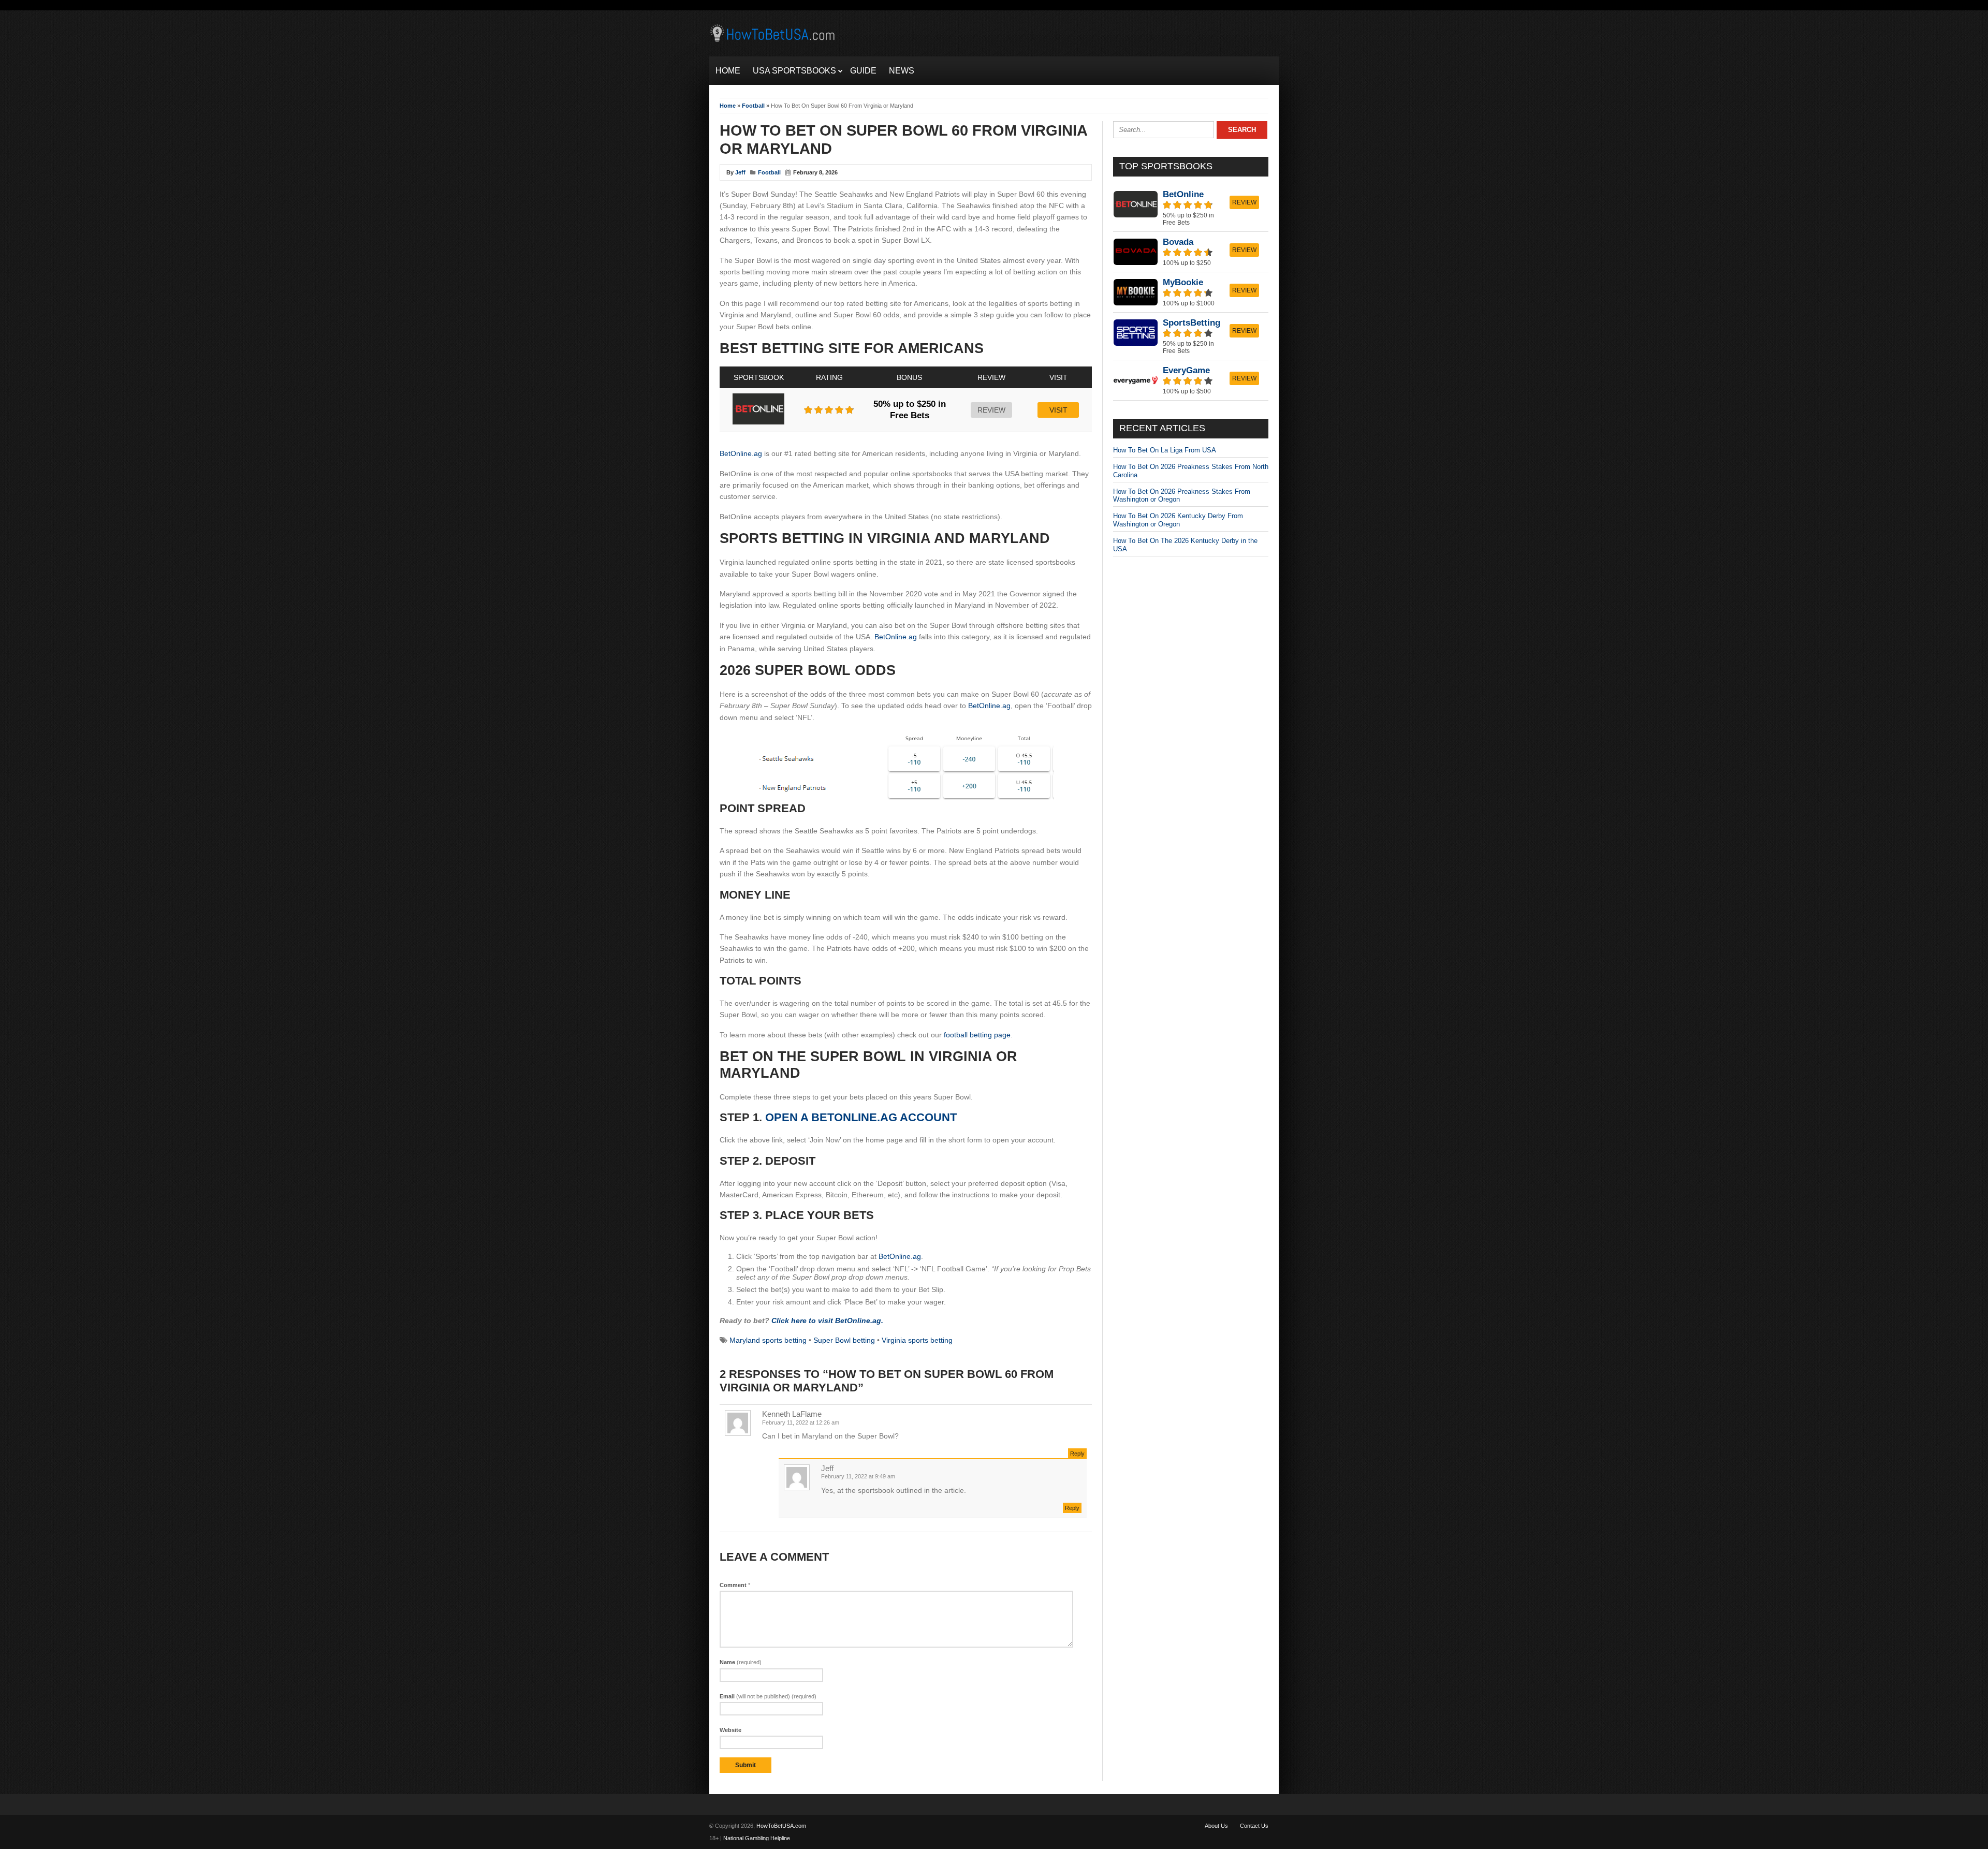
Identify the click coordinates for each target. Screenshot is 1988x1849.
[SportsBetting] (1191, 336)
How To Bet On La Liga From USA (1165, 450)
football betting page (977, 1035)
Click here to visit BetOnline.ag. (827, 1320)
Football (753, 106)
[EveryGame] (1191, 380)
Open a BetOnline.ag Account (861, 1117)
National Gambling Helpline (757, 1838)
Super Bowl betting (844, 1340)
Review (991, 410)
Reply (1077, 1454)
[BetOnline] (1191, 208)
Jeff (740, 172)
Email (768, 1696)
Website (730, 1730)
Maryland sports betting (768, 1340)
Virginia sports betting (917, 1340)
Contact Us (1254, 1826)
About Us (1216, 1826)
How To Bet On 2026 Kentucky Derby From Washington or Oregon (1178, 520)
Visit (1058, 410)
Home (728, 106)
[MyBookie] (1191, 292)
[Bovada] (1191, 252)
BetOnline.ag (741, 453)
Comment (735, 1585)
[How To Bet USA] (774, 43)
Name (741, 1662)
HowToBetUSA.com (781, 1826)
